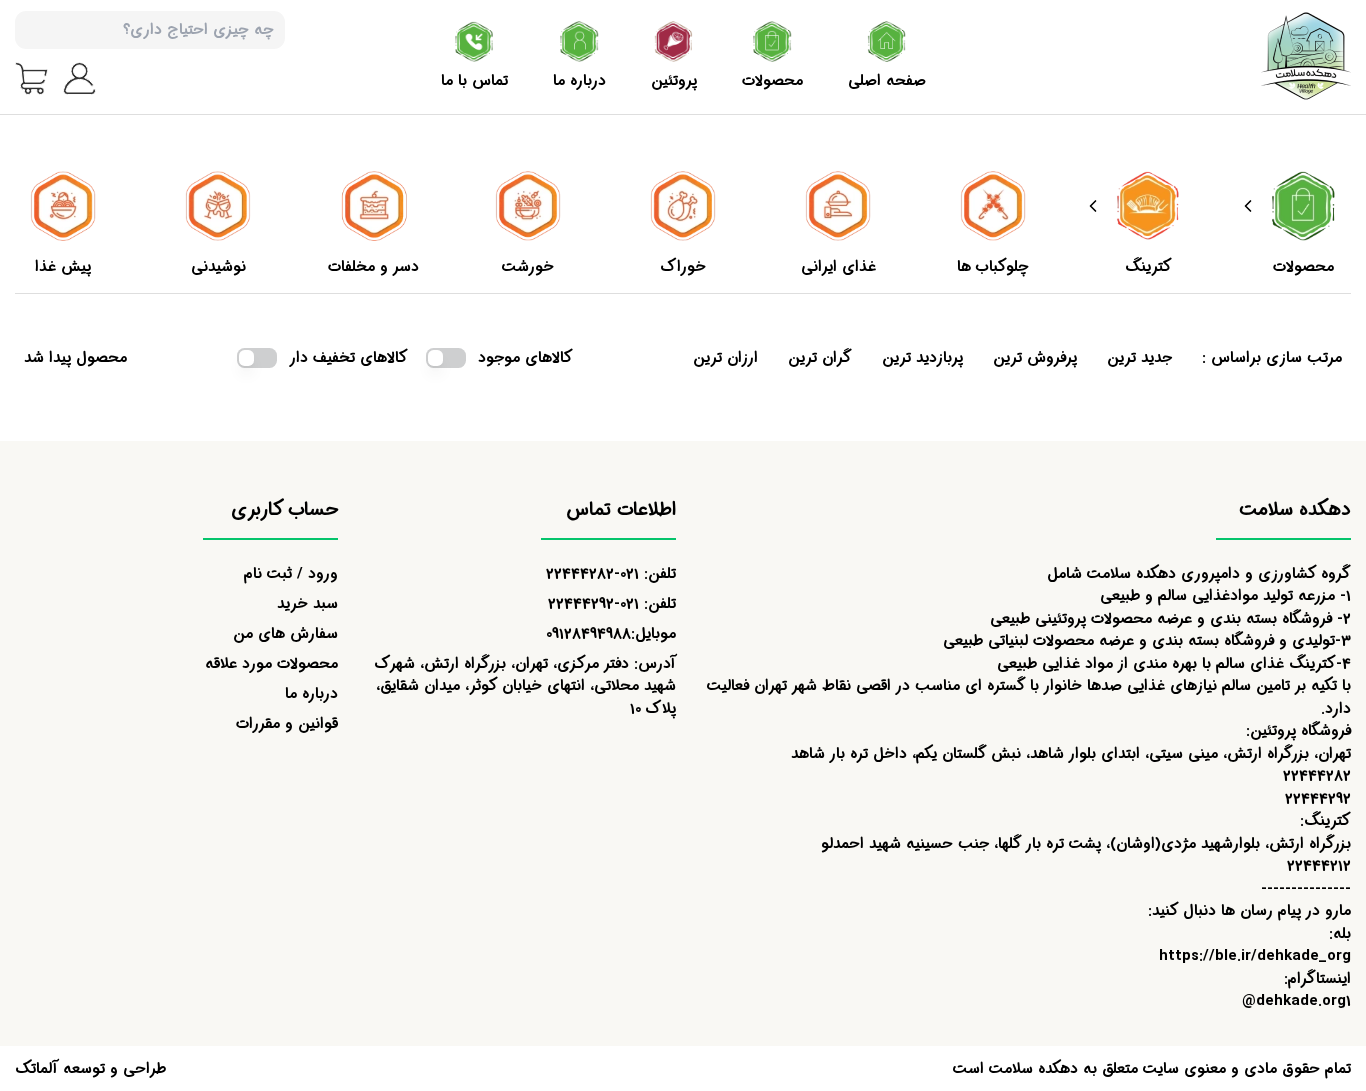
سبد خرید (307, 604)
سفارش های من (285, 634)
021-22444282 (592, 574)
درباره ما (311, 694)
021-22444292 (593, 604)
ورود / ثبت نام (291, 574)
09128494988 (588, 634)
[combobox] (150, 30)
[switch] (446, 358)
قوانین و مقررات (287, 724)
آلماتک (36, 1069)
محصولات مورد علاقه (271, 664)
